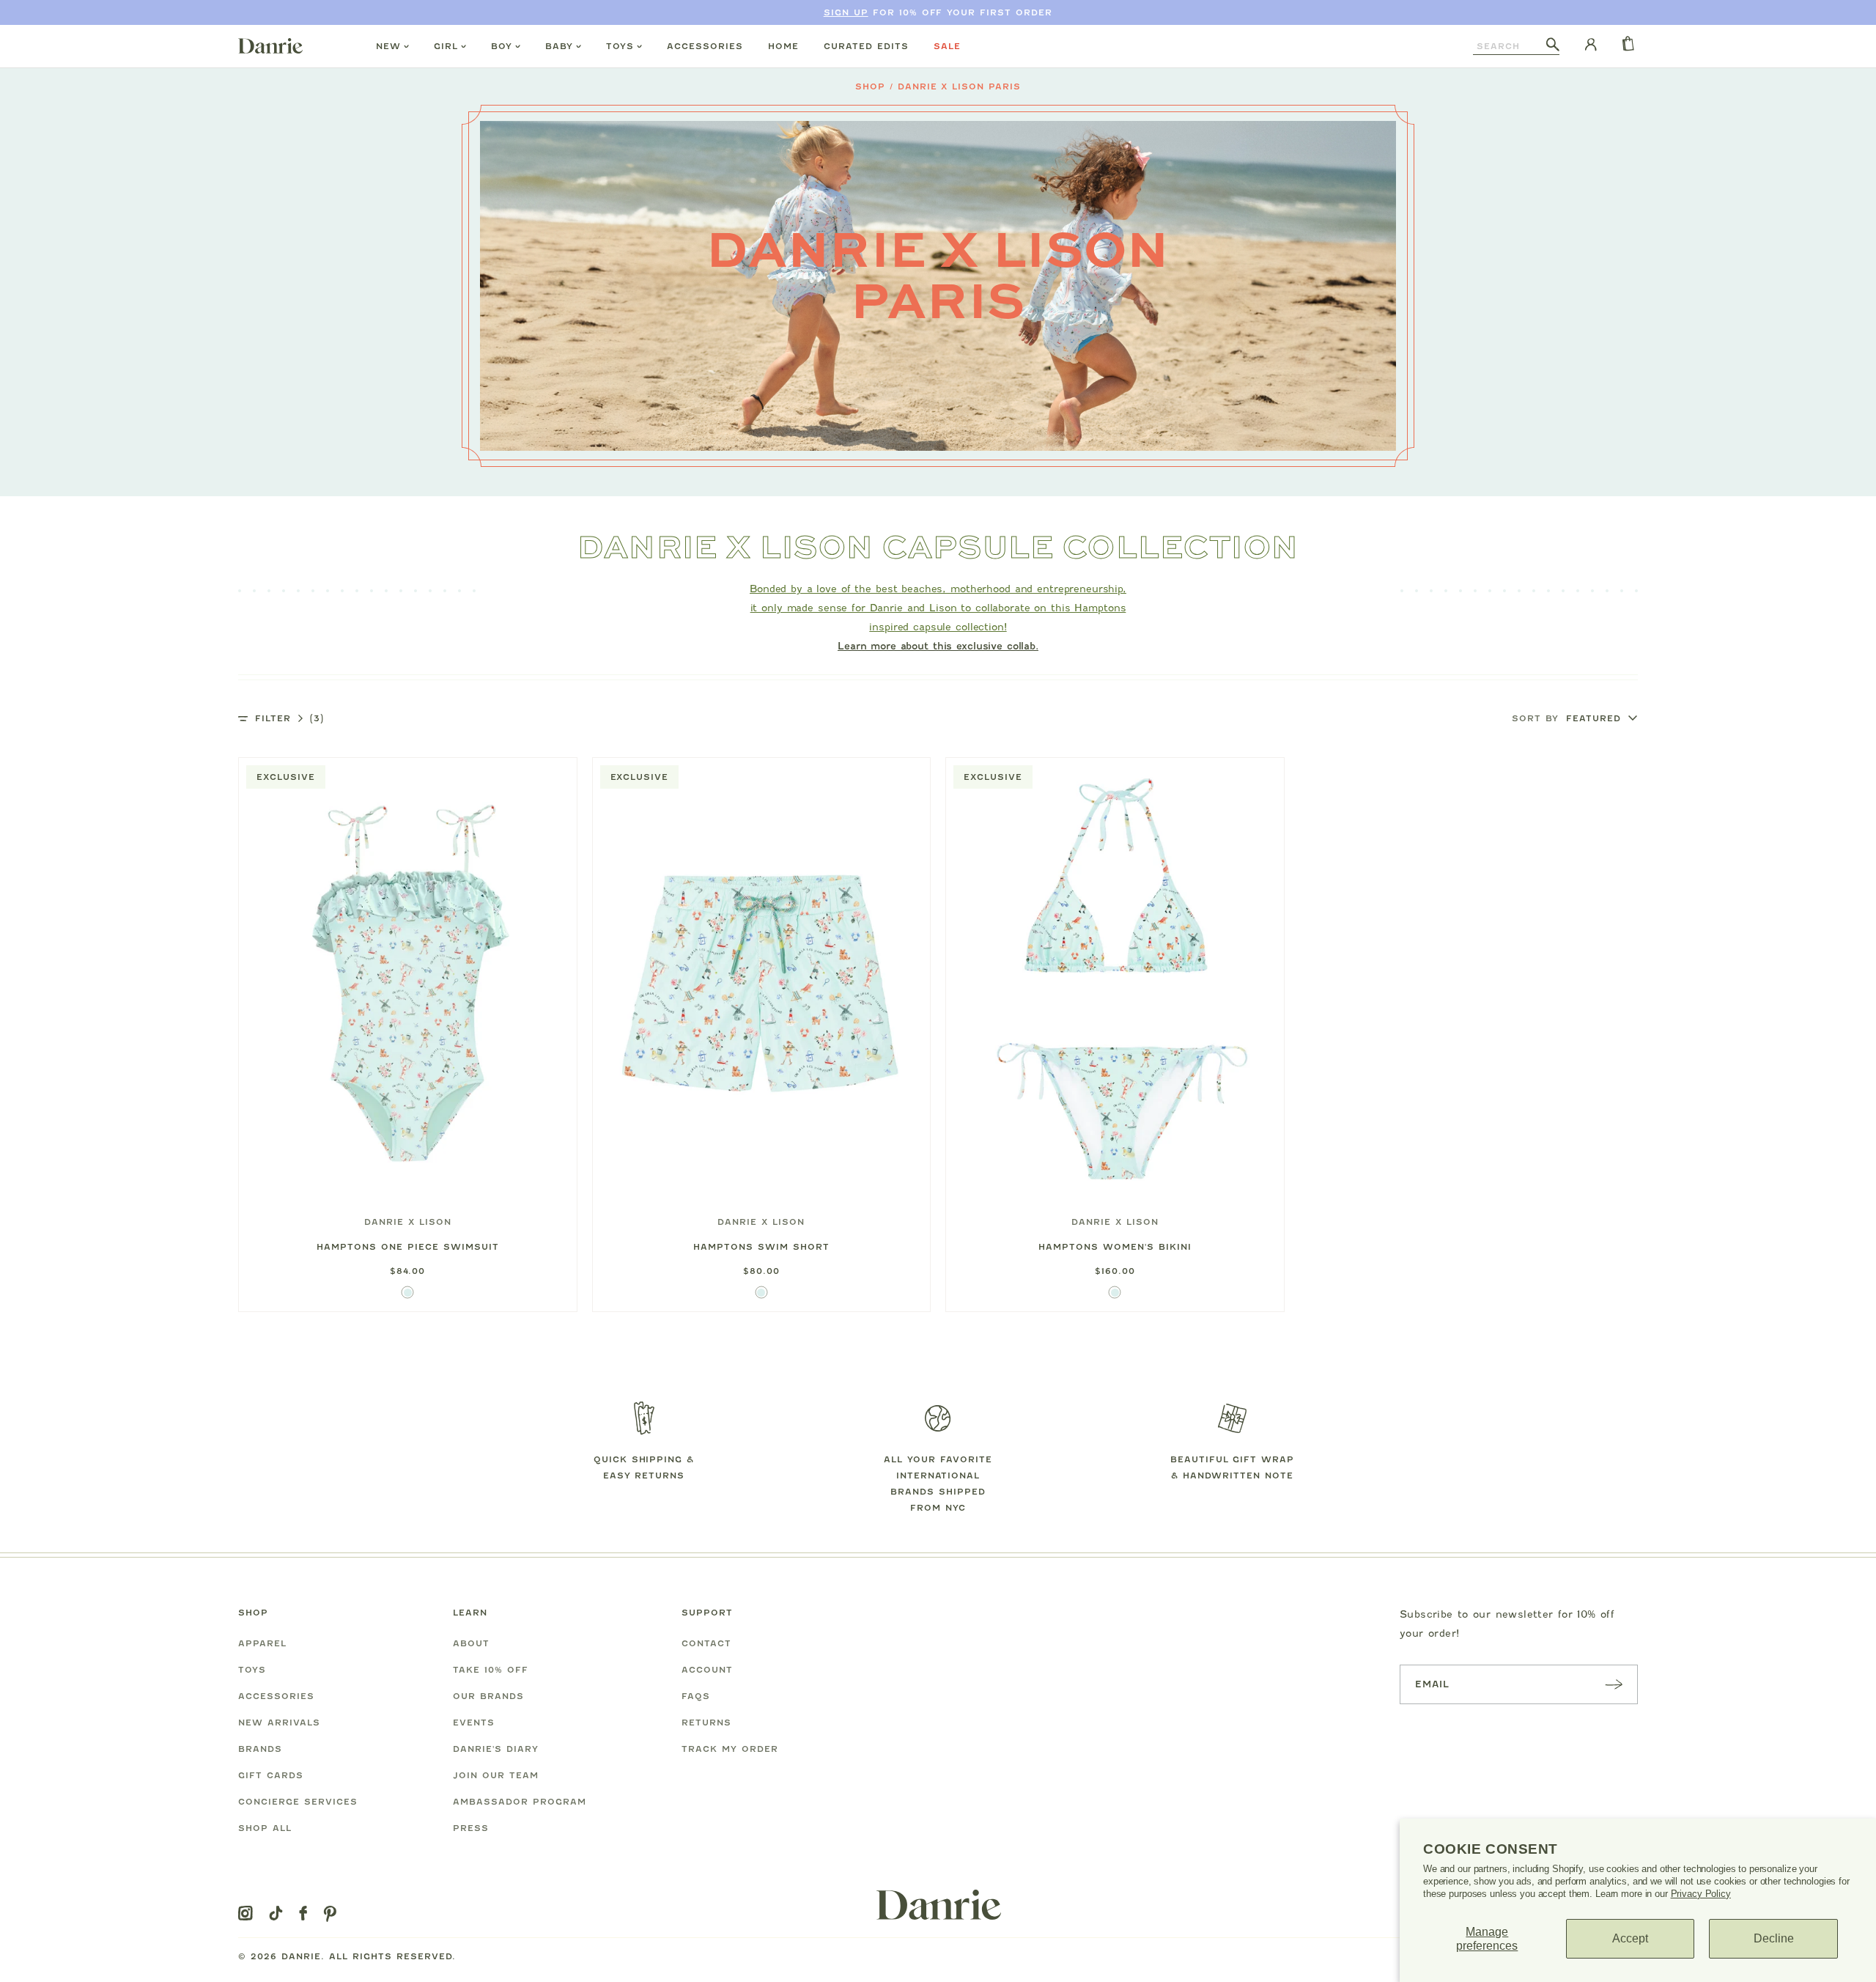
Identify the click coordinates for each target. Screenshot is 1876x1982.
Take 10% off (491, 1670)
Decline (1774, 1938)
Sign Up (846, 12)
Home (783, 46)
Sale (947, 46)
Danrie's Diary (496, 1749)
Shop (870, 86)
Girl (446, 46)
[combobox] (1510, 46)
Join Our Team (496, 1775)
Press (471, 1828)
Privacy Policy (1701, 1894)
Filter (289, 718)
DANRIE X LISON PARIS (960, 86)
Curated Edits (866, 46)
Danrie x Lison (408, 1222)
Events (474, 1723)
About (471, 1643)
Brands (260, 1749)
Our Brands (488, 1696)
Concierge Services (298, 1802)
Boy (502, 46)
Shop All (265, 1828)
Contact (706, 1643)
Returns (706, 1723)
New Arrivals (279, 1723)
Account (707, 1670)
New (388, 46)
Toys (620, 46)
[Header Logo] (270, 45)
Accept (1630, 1938)
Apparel (262, 1643)
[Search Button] (1553, 45)
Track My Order (730, 1749)
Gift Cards (271, 1775)
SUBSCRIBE (1614, 1684)
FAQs (696, 1696)
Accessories (705, 46)
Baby (559, 46)
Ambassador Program (520, 1802)
